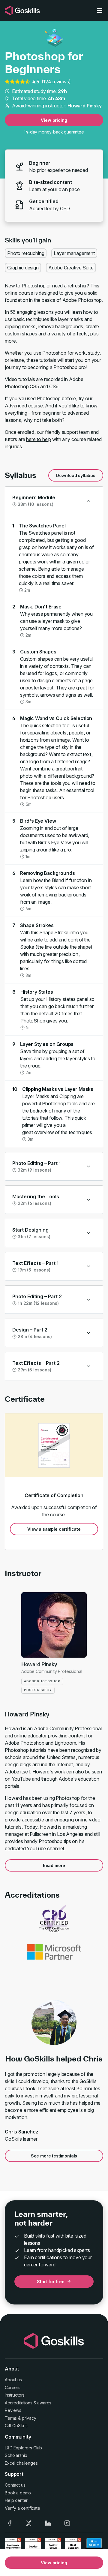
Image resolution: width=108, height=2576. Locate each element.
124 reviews (56, 82)
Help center (16, 2500)
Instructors (15, 2395)
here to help (39, 439)
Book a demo (18, 2493)
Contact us (15, 2485)
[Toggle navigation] (100, 11)
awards (44, 2403)
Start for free (51, 2282)
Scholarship (16, 2455)
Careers (13, 2387)
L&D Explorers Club (23, 2448)
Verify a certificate (22, 2508)
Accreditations (19, 2403)
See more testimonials (54, 2156)
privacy (29, 2418)
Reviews (13, 2410)
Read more (54, 1865)
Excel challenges (21, 2463)
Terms (11, 2418)
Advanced (16, 406)
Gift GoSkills (16, 2426)
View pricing (54, 120)
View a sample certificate (54, 1529)
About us (13, 2380)
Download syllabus (76, 475)
